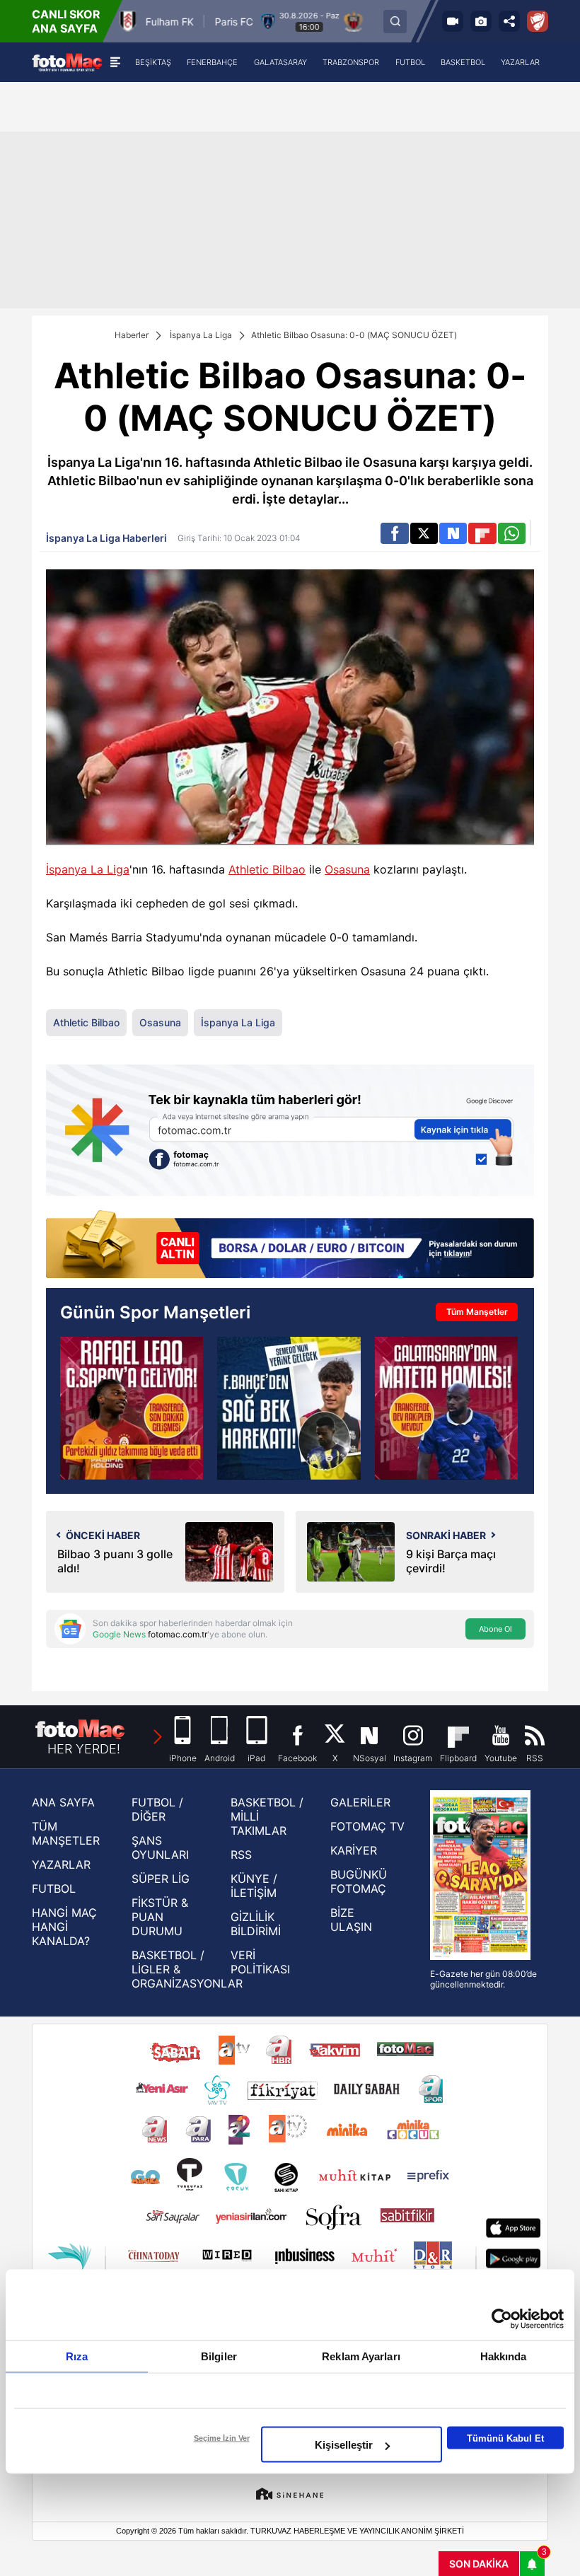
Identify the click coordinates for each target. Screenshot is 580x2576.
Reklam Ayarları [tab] (361, 2356)
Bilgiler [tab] (219, 2356)
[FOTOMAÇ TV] (453, 21)
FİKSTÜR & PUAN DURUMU (160, 1917)
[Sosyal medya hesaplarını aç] (509, 21)
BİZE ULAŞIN (351, 1920)
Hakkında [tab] (504, 2356)
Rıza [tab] (77, 2356)
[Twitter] (424, 533)
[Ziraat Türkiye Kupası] (538, 21)
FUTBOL (54, 1889)
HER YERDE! (84, 1749)
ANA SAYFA (63, 1802)
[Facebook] (394, 533)
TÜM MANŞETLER (66, 1833)
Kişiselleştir (344, 2445)
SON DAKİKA (479, 2564)
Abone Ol (495, 1629)
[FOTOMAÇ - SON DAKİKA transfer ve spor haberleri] (67, 62)
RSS (241, 1855)
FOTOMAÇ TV (367, 1826)
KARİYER (354, 1850)
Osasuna (347, 869)
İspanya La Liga (201, 335)
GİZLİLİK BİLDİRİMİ (256, 1924)
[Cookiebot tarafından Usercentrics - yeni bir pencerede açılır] (502, 2319)
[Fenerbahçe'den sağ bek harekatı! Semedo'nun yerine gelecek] (289, 1408)
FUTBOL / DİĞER (157, 1809)
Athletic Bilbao (267, 869)
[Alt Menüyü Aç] (115, 62)
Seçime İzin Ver (222, 2438)
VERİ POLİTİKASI (260, 1962)
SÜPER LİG (161, 1879)
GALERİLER (360, 1802)
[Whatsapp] (512, 533)
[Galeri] (481, 21)
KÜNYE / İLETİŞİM (254, 1886)
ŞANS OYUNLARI (160, 1847)
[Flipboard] (482, 533)
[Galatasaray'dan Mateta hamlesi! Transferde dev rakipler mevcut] (446, 1408)
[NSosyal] (453, 533)
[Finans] (290, 1246)
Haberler (132, 335)
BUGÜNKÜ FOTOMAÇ (359, 1881)
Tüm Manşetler (477, 1312)
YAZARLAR (61, 1864)
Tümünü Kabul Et (505, 2438)
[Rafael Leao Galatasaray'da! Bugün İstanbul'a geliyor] (132, 1408)
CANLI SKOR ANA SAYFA (66, 21)
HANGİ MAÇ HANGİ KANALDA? (64, 1927)
